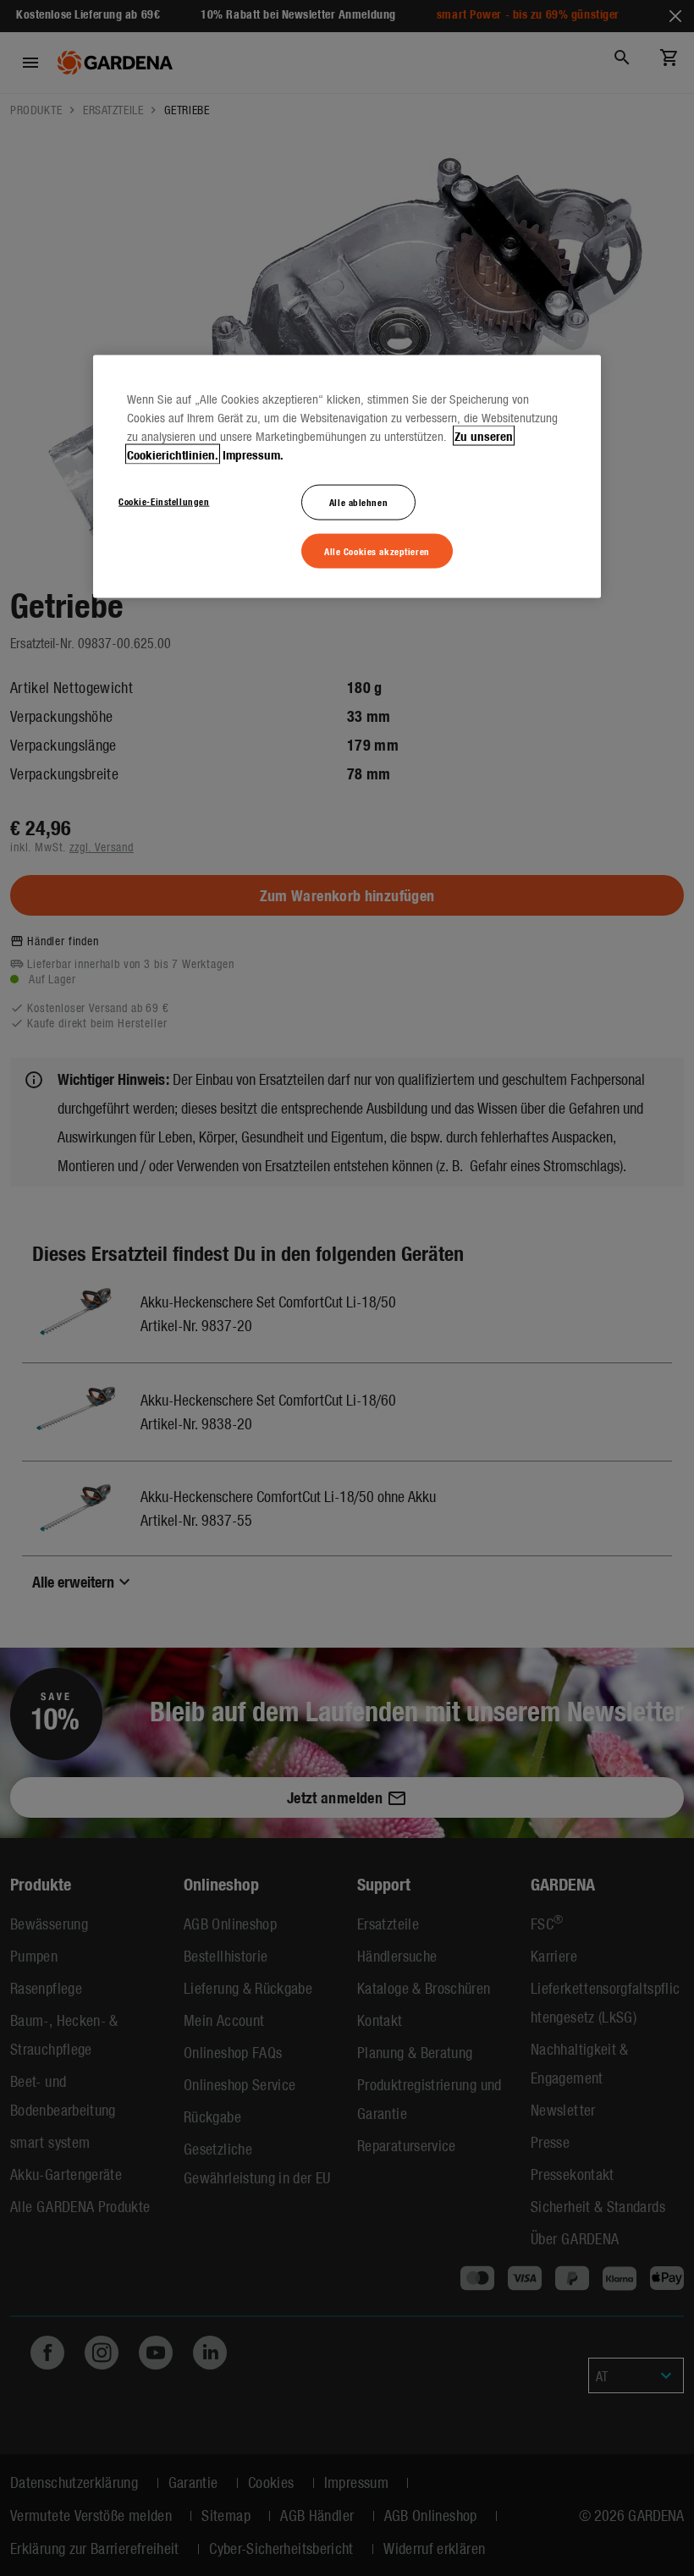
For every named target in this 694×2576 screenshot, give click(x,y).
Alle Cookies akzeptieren (377, 550)
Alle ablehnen (358, 501)
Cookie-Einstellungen (164, 500)
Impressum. (253, 454)
